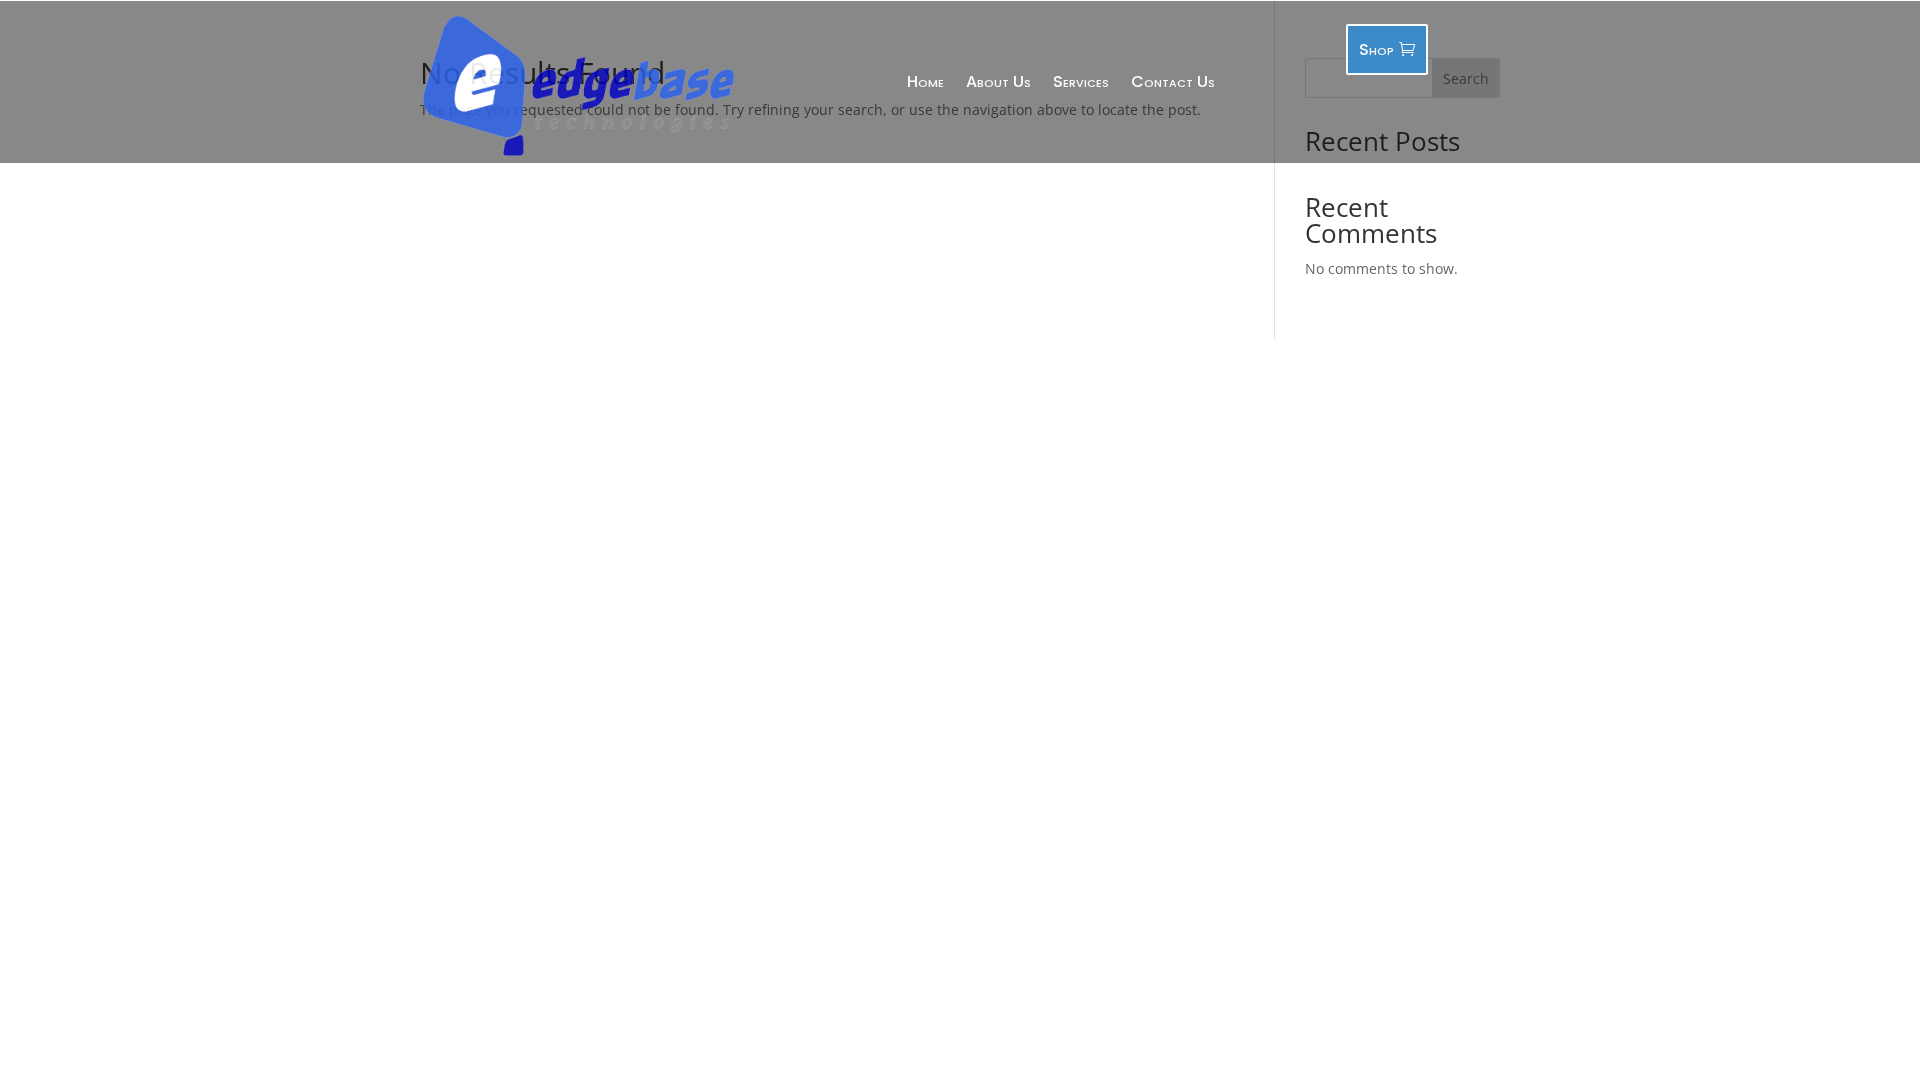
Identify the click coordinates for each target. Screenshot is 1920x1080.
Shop (1376, 49)
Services (1081, 81)
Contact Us (1173, 81)
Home (925, 81)
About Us (998, 81)
